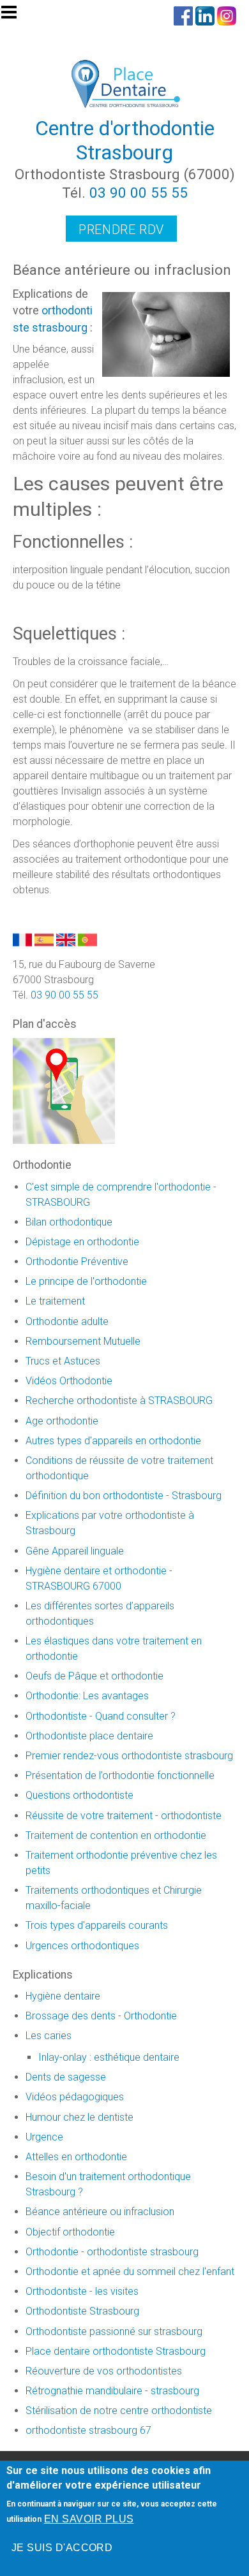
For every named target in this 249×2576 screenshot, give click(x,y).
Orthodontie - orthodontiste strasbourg (112, 2252)
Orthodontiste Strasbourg (82, 2311)
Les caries (49, 2036)
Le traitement (55, 1301)
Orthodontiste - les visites (82, 2291)
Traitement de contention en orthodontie (116, 1835)
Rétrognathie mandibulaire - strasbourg (112, 2391)
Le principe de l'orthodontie (86, 1281)
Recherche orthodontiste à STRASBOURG (119, 1401)
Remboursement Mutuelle (83, 1341)
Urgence (44, 2137)
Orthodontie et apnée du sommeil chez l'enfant (130, 2272)
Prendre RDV (121, 230)
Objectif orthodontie (70, 2232)
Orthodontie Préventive (77, 1262)
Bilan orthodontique (69, 1222)
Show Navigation (15, 16)
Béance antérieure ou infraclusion (100, 2212)
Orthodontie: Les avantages (87, 1696)
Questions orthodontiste (79, 1795)
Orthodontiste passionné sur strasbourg (114, 2331)
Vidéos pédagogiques (75, 2097)
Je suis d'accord (62, 2548)
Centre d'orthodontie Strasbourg (125, 140)
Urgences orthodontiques (82, 1946)
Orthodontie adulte (67, 1321)
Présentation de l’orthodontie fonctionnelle (120, 1775)
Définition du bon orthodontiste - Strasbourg (124, 1496)
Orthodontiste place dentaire (89, 1736)
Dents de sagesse (66, 2077)
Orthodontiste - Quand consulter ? (101, 1716)
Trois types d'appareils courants (97, 1925)
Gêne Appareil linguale (75, 1551)
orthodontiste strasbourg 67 (88, 2430)
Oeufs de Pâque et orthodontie (94, 1676)
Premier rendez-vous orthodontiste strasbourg (129, 1756)
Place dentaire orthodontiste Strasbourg (116, 2351)
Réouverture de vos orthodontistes (104, 2371)
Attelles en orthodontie (76, 2157)
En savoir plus (89, 2519)
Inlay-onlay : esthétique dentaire (109, 2057)
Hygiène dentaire (63, 1996)
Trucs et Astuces (63, 1361)
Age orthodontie (62, 1421)
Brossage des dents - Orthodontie (101, 2016)
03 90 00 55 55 (139, 193)
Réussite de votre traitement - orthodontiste (124, 1816)
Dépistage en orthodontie (82, 1242)
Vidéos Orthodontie (69, 1381)
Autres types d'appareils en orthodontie (113, 1441)
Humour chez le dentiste (79, 2117)
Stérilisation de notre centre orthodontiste (119, 2411)
